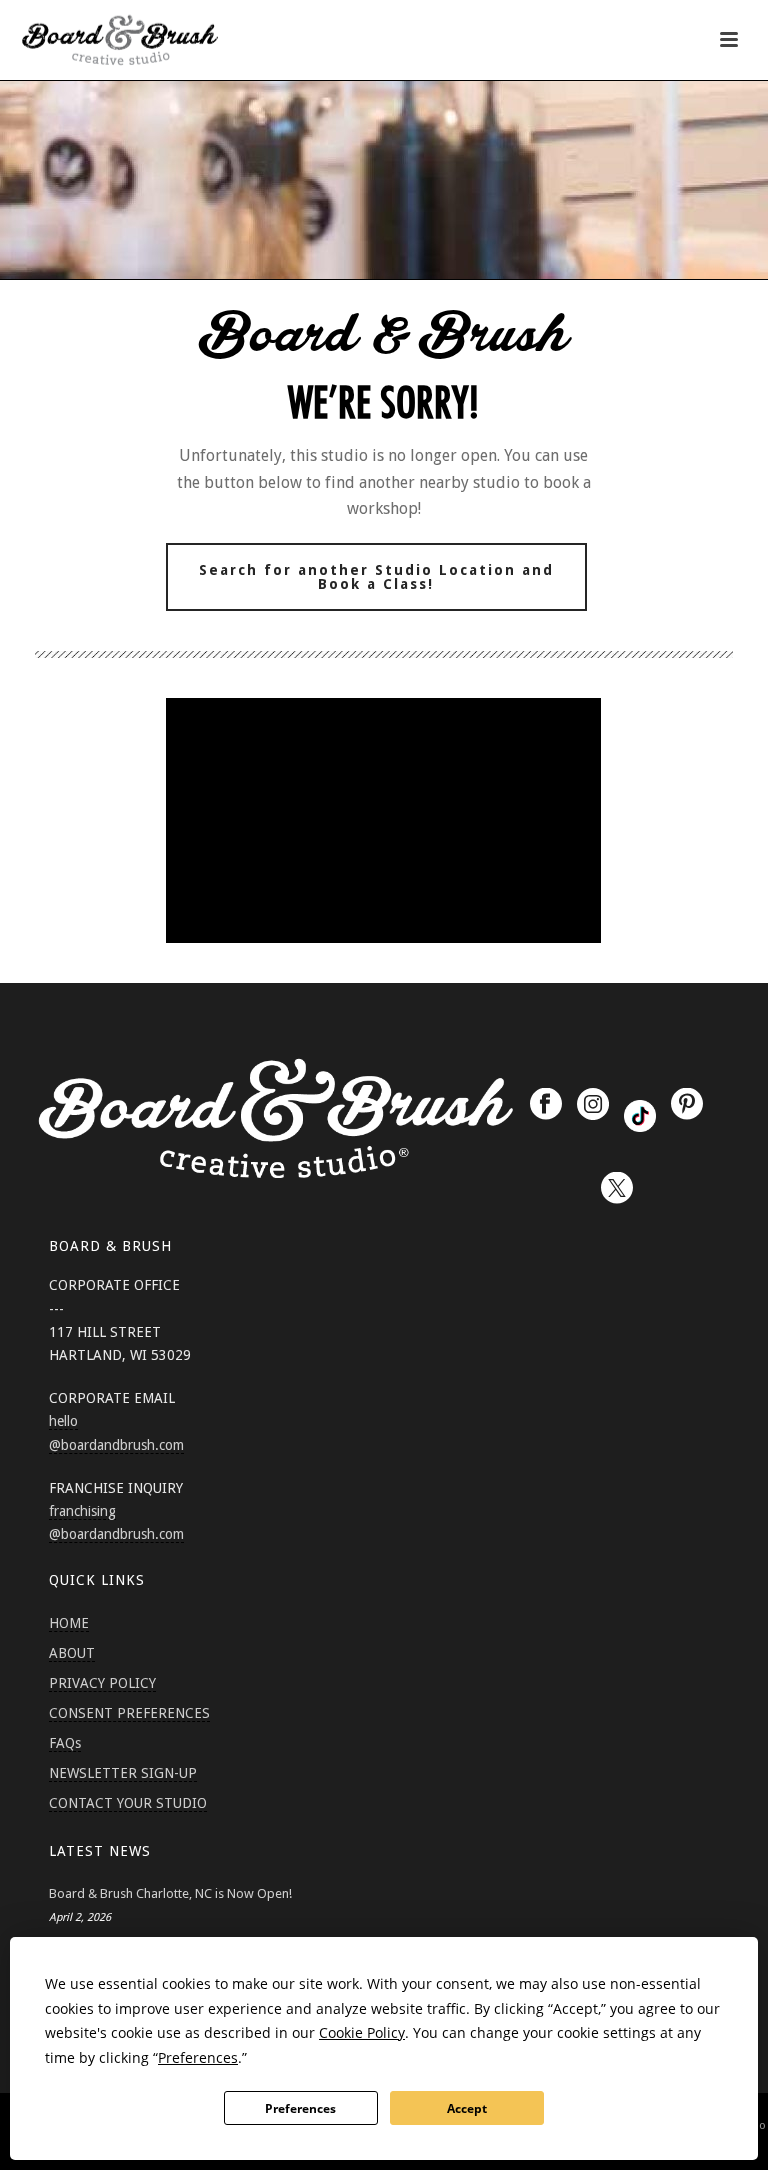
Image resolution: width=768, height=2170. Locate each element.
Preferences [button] (198, 2057)
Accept (467, 2108)
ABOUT (72, 1653)
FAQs (65, 1743)
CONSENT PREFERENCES (129, 1713)
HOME (69, 1623)
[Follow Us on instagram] (593, 1105)
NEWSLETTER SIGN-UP (123, 1773)
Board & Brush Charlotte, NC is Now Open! (170, 1893)
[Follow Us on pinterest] (687, 1105)
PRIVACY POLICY (102, 1683)
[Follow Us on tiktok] (640, 1116)
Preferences (300, 2108)
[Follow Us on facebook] (546, 1105)
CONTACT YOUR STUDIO (128, 1803)
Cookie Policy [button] (362, 2032)
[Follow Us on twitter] (617, 1189)
